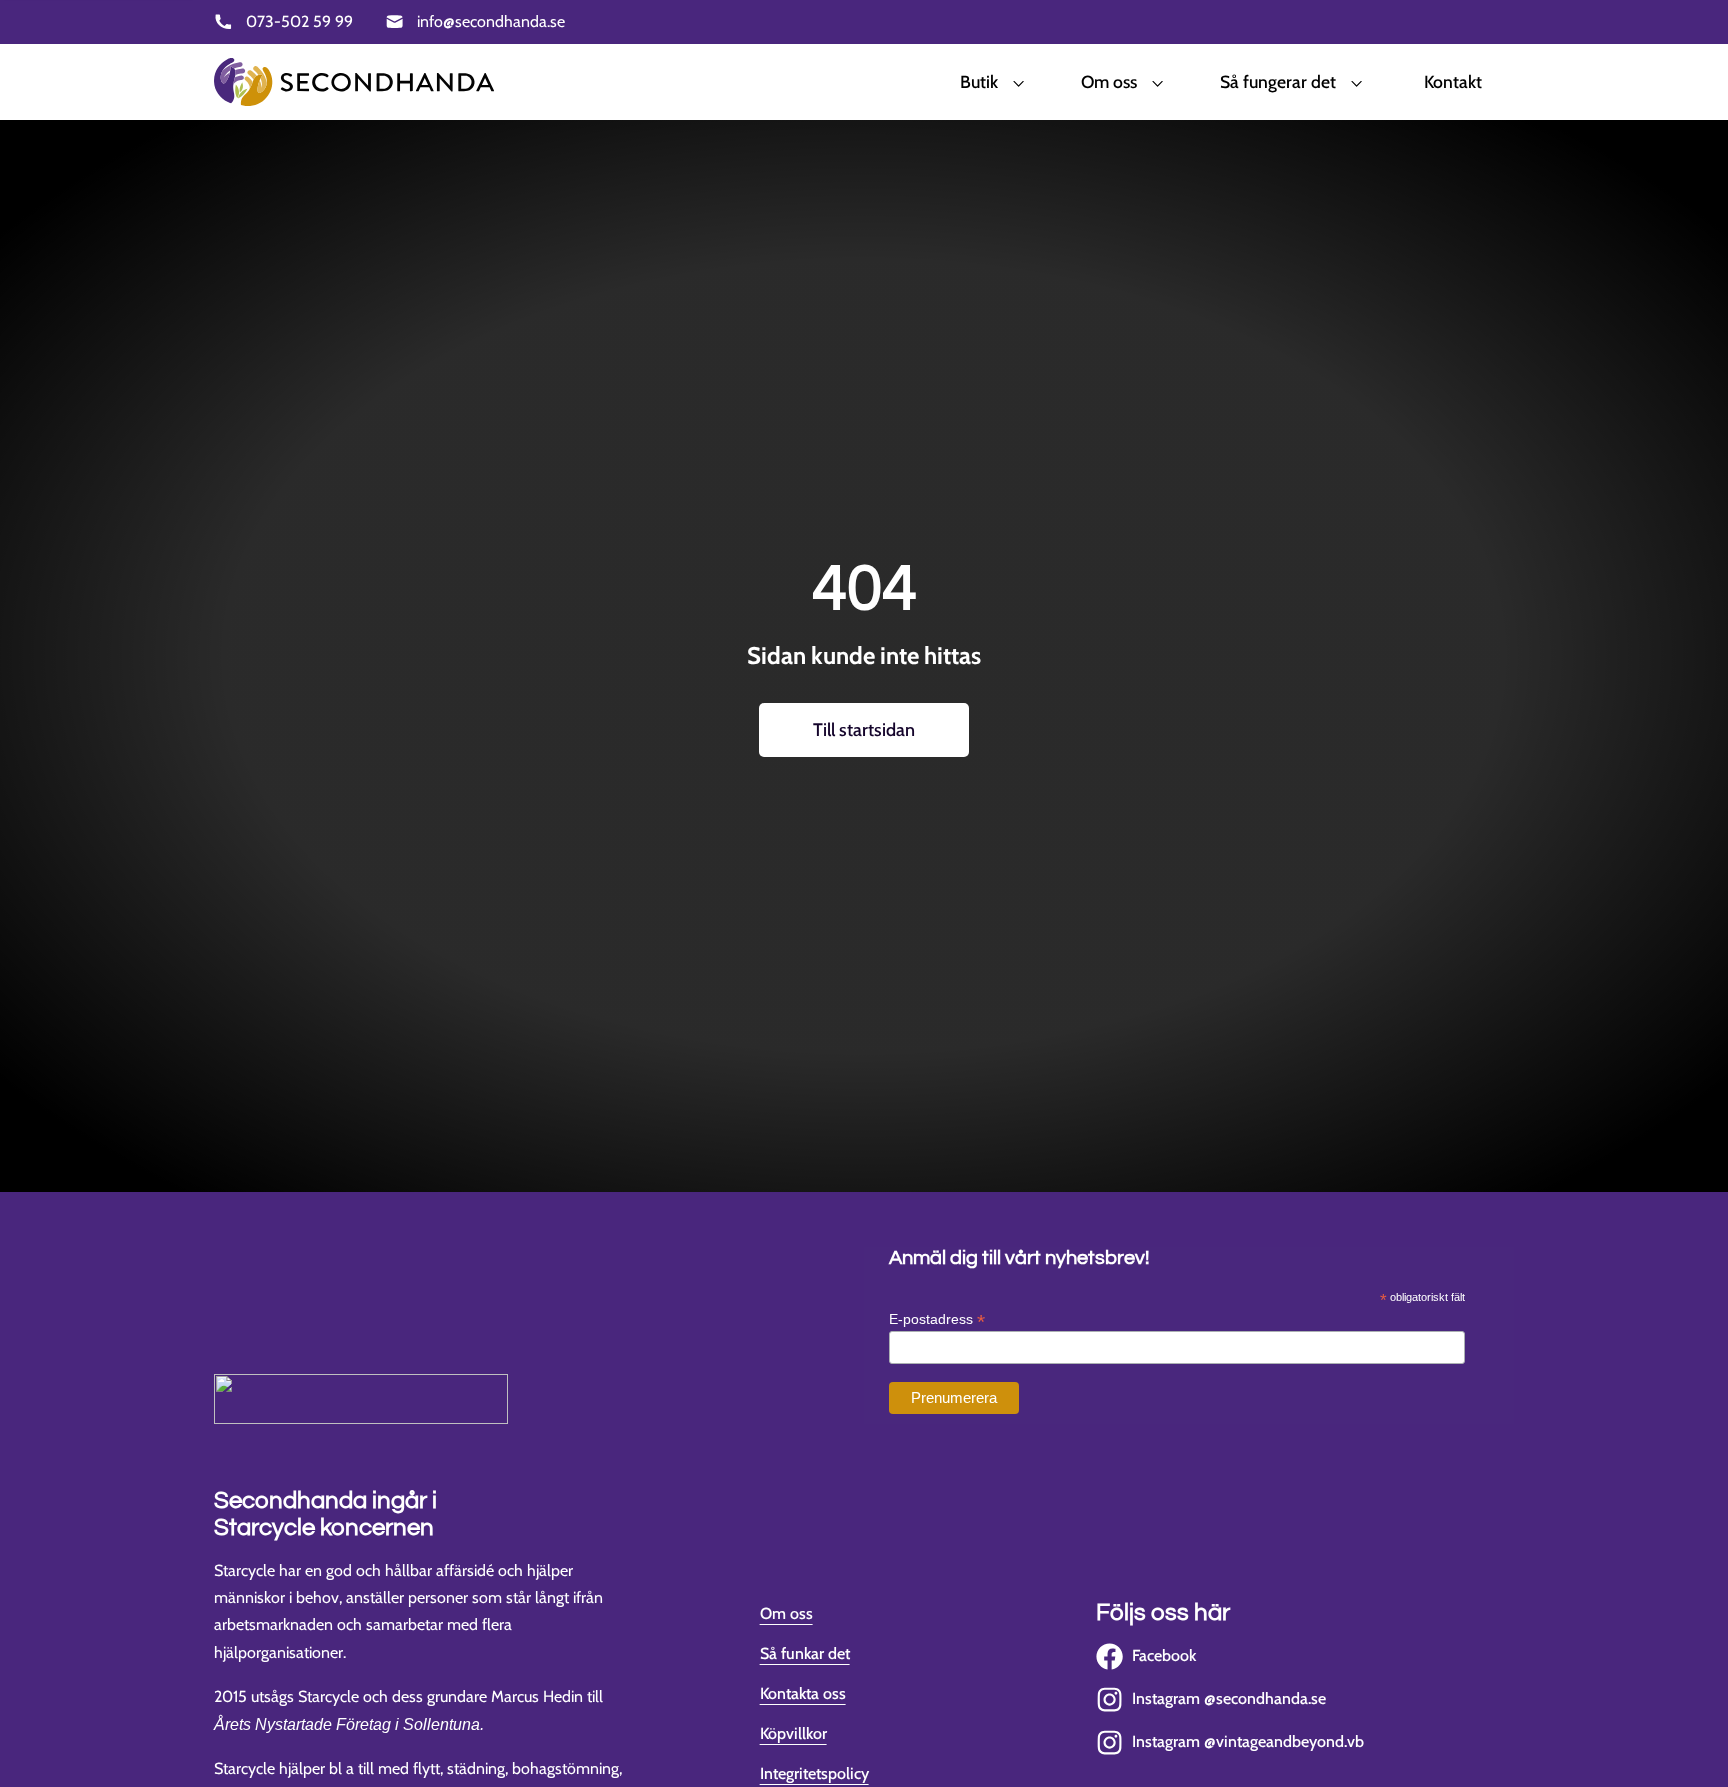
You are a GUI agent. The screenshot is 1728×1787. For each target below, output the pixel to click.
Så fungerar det (1278, 81)
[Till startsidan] (354, 82)
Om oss (1109, 81)
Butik (979, 81)
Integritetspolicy (814, 1773)
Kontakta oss (803, 1693)
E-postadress (937, 1319)
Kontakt (1453, 81)
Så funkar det (805, 1653)
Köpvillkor (793, 1733)
